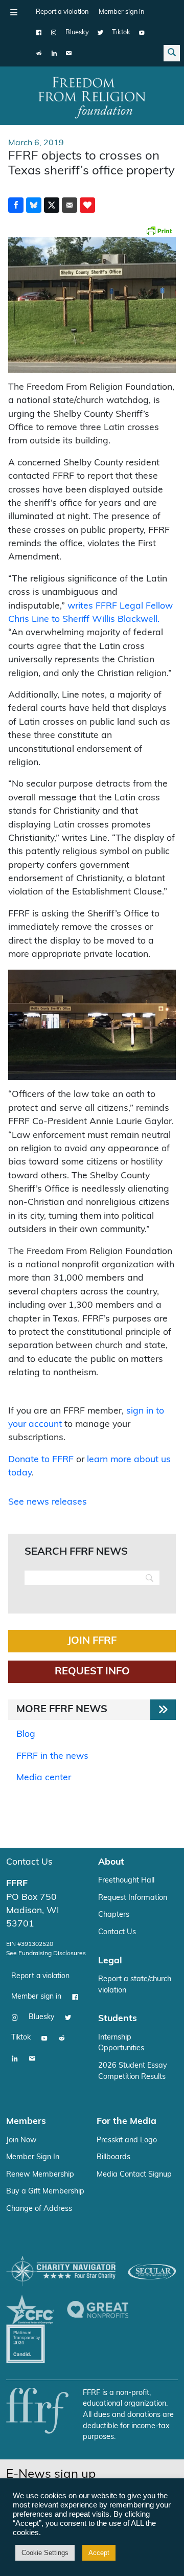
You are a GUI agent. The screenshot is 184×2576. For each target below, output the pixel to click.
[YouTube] (142, 33)
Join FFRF (92, 1641)
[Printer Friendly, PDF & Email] (159, 231)
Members (26, 2122)
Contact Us (29, 1862)
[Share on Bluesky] (34, 205)
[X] (100, 33)
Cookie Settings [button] (45, 2553)
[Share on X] (52, 205)
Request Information (133, 1898)
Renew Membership (40, 2175)
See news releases (48, 1502)
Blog (26, 1734)
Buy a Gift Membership (45, 2192)
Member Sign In (33, 2157)
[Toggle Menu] (14, 12)
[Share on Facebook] (16, 205)
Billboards (113, 2157)
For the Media (126, 2122)
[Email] (69, 53)
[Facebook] (39, 33)
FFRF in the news (52, 1756)
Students (118, 2019)
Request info (92, 1672)
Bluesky (77, 32)
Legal (110, 1961)
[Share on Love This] (87, 205)
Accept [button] (99, 2553)
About (111, 1862)
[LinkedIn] (54, 53)
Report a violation (62, 12)
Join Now (21, 2141)
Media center (44, 1778)
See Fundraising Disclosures (46, 1954)
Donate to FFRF (41, 1460)
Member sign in (121, 12)
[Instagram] (54, 33)
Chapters (114, 1915)
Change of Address (39, 2209)
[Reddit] (39, 53)
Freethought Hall (126, 1881)
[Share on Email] (70, 205)
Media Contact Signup (134, 2175)
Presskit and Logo (127, 2141)
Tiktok (121, 32)
